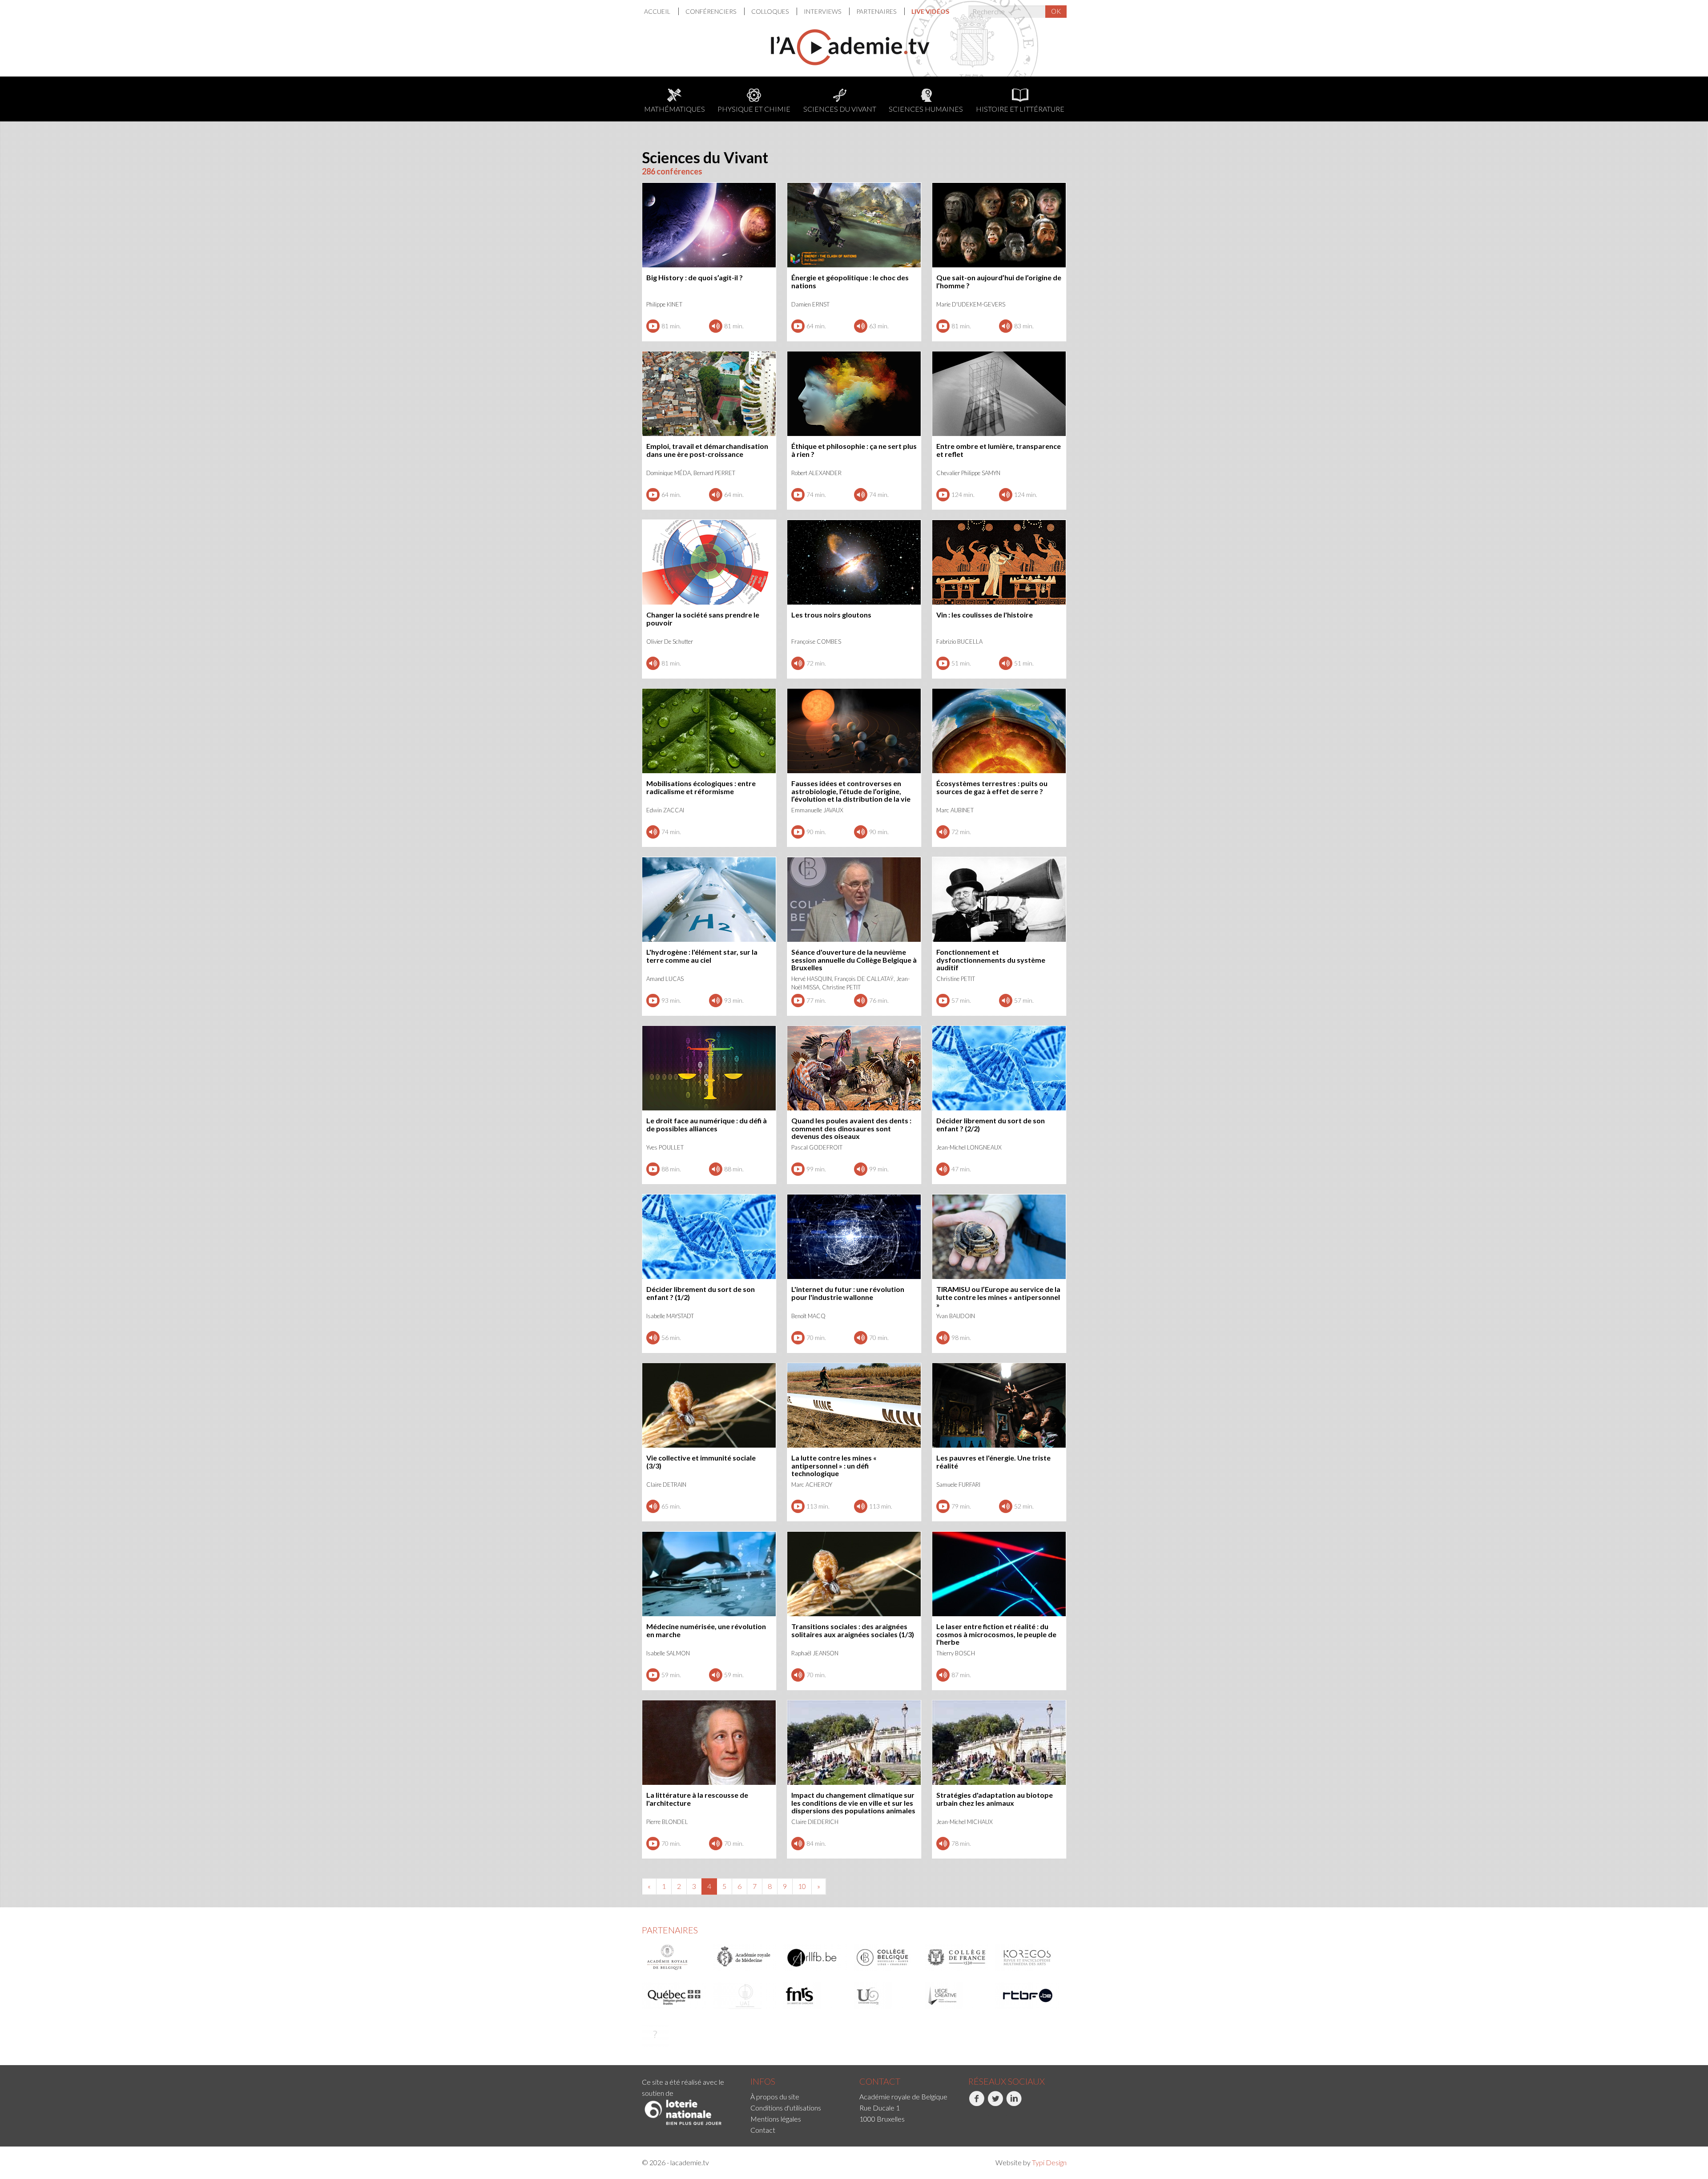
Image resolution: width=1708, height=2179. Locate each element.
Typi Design (1049, 2162)
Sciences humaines (926, 109)
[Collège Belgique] (886, 1957)
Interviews (823, 11)
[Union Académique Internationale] (745, 1996)
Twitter (988, 2116)
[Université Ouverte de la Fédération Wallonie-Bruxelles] (886, 1996)
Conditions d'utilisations (786, 2108)
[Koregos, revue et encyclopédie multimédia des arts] (1028, 1957)
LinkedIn (1007, 2116)
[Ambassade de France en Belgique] (655, 2034)
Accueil (658, 11)
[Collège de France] (957, 1957)
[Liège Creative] (957, 1996)
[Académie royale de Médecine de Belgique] (745, 1957)
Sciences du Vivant (840, 109)
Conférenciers (711, 11)
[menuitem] (661, 11)
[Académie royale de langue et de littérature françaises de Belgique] (816, 1957)
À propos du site (775, 2096)
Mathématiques (675, 109)
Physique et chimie (754, 109)
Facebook (969, 2116)
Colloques (771, 11)
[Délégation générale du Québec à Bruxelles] (674, 1996)
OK (1056, 11)
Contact (763, 2130)
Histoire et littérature (1020, 109)
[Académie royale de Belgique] (674, 1957)
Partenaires (877, 11)
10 (802, 1886)
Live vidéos (930, 11)
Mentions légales (776, 2119)
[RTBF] (1028, 1996)
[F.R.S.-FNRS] (816, 1996)
